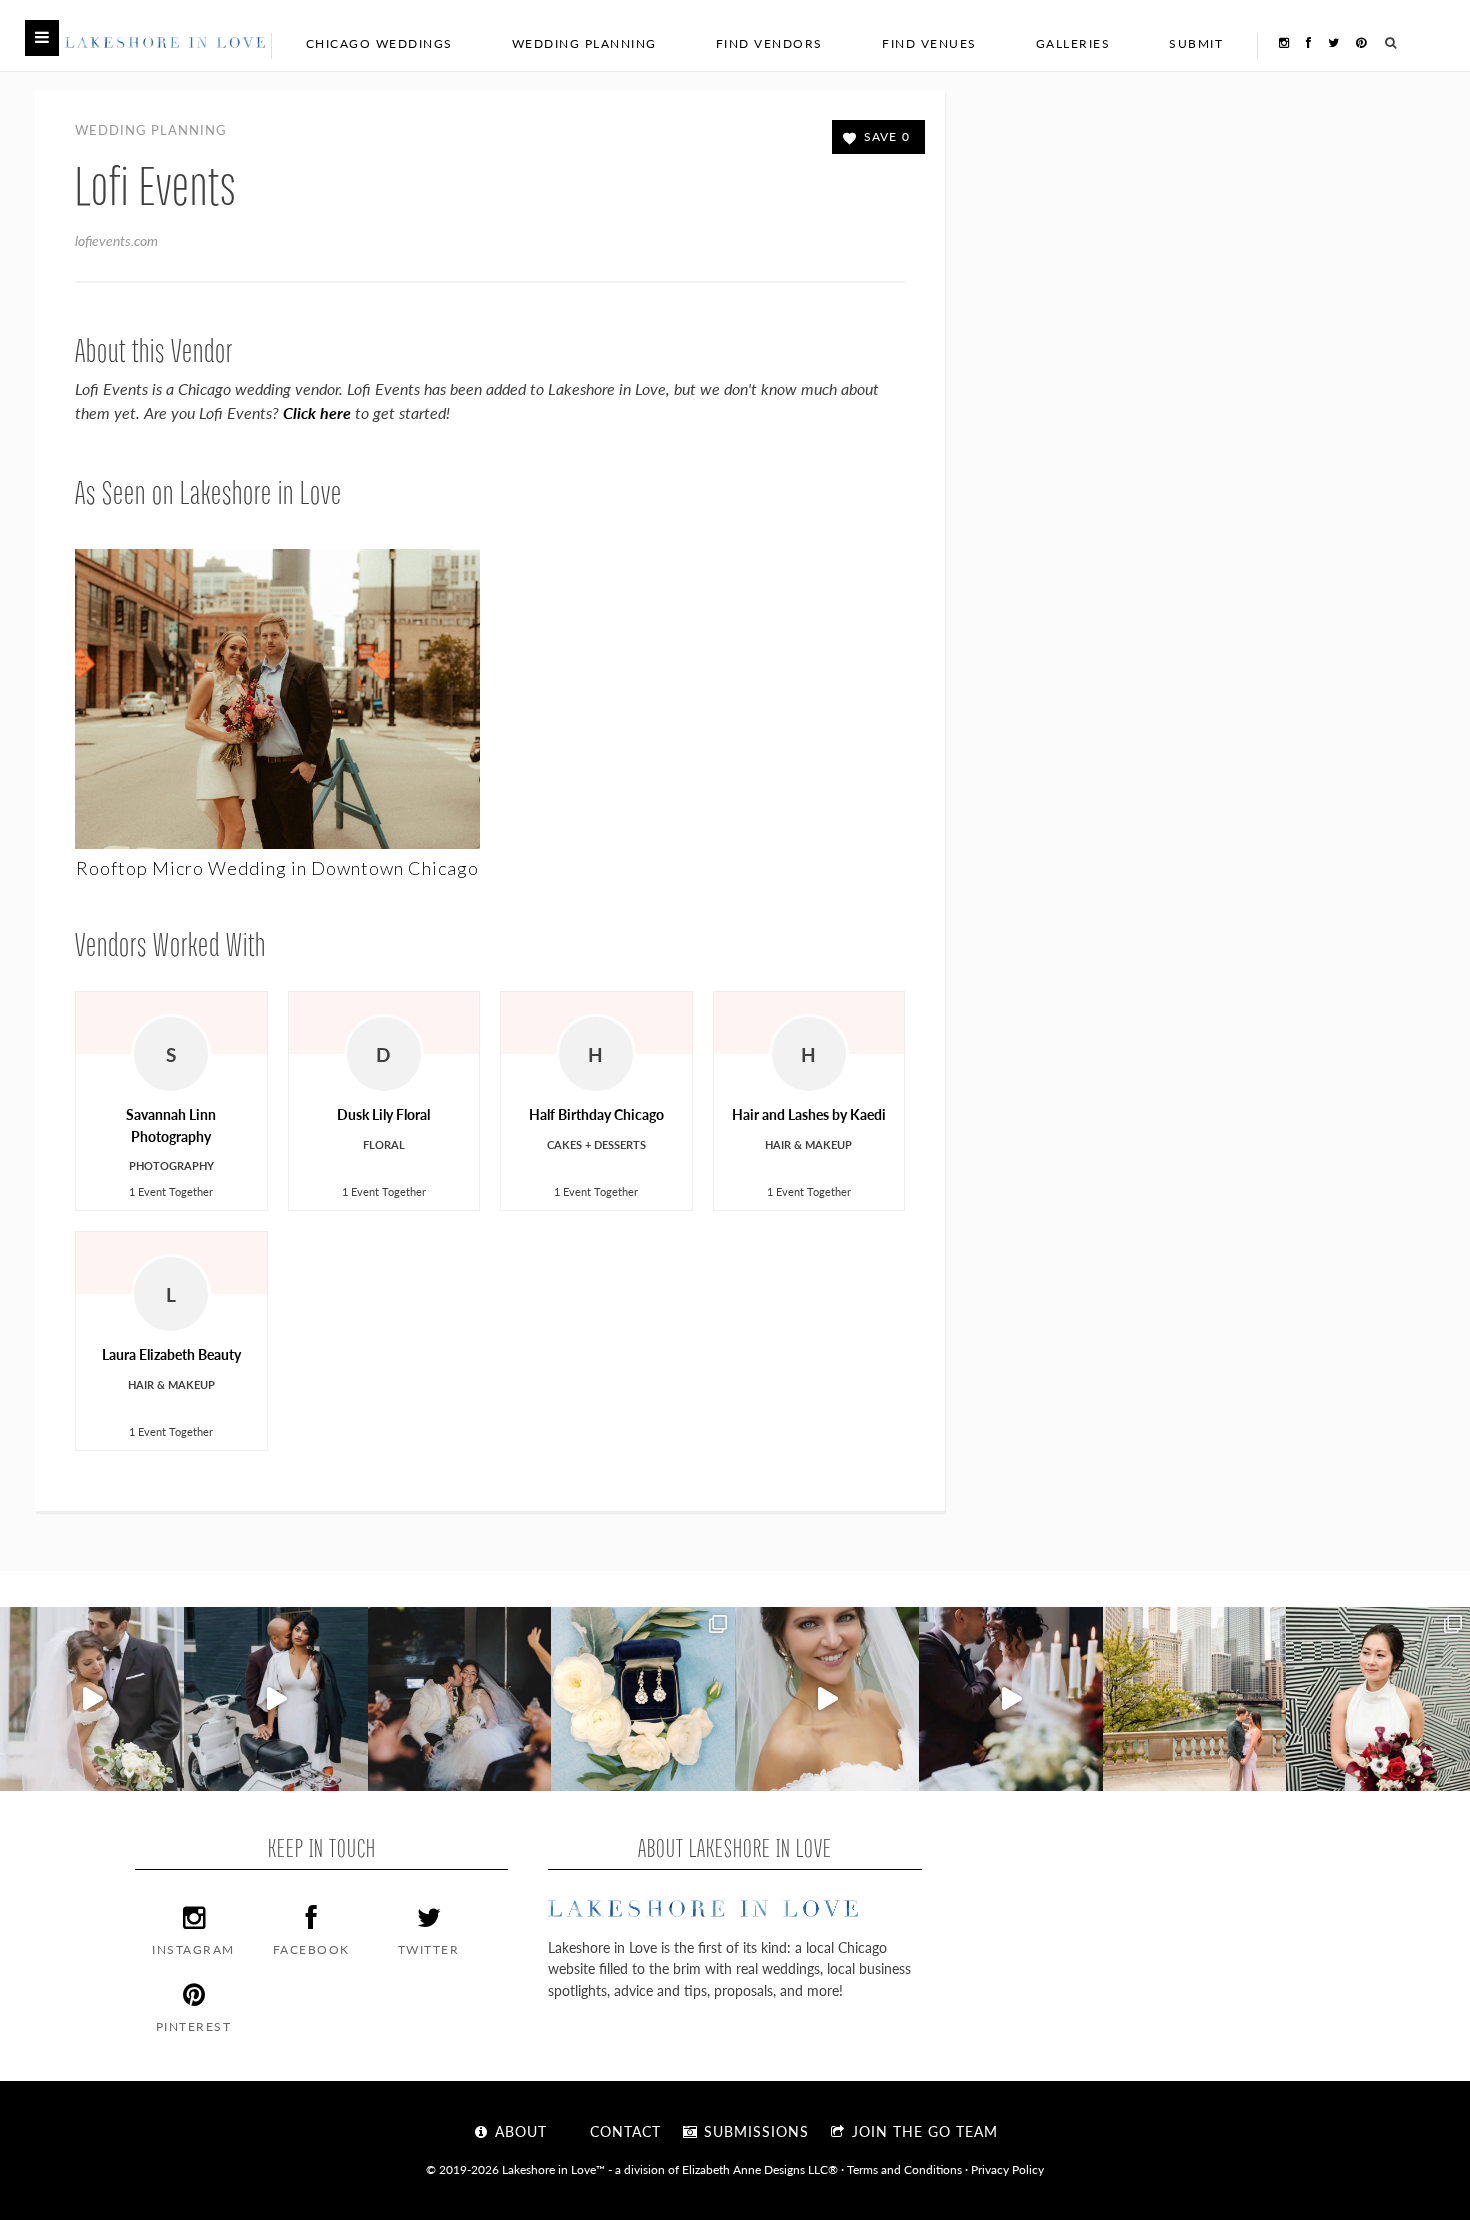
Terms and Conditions (904, 2169)
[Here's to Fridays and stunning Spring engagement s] (1195, 1699)
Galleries (1073, 43)
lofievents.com (116, 240)
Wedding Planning (584, 43)
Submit (1196, 43)
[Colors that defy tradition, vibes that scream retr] (1011, 1699)
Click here (317, 412)
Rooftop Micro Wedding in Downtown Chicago (277, 868)
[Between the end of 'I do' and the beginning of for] (460, 1699)
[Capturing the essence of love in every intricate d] (643, 1699)
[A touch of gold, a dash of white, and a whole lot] (92, 1699)
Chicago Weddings (379, 43)
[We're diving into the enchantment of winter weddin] (1378, 1699)
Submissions (754, 2131)
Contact (623, 2131)
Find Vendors (769, 43)
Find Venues (929, 43)
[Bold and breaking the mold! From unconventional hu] (276, 1699)
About (518, 2131)
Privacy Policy (1007, 2169)
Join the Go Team (922, 2131)
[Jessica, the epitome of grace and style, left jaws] (827, 1699)
